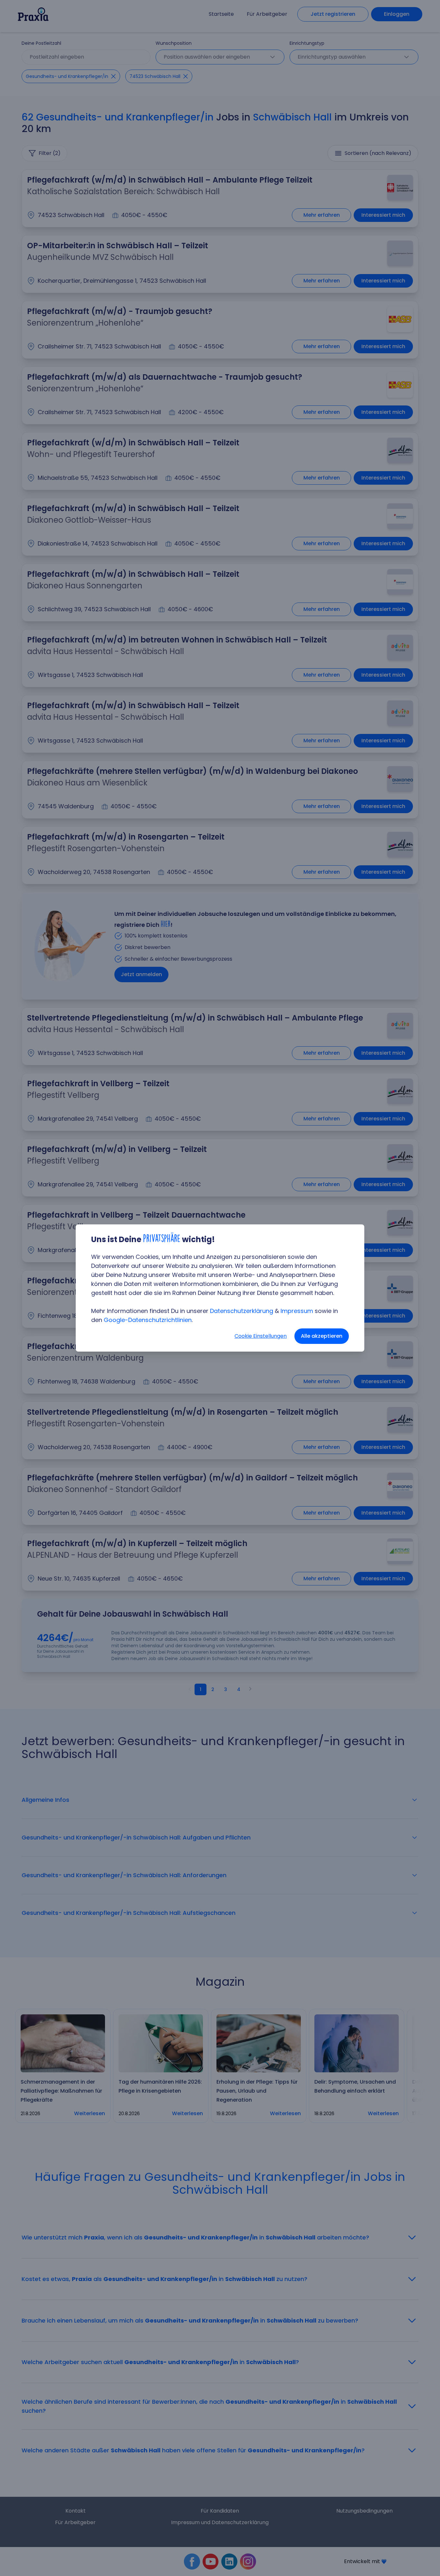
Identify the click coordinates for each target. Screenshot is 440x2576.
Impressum (297, 1311)
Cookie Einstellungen (261, 1336)
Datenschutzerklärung (242, 1311)
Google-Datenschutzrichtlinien (148, 1320)
